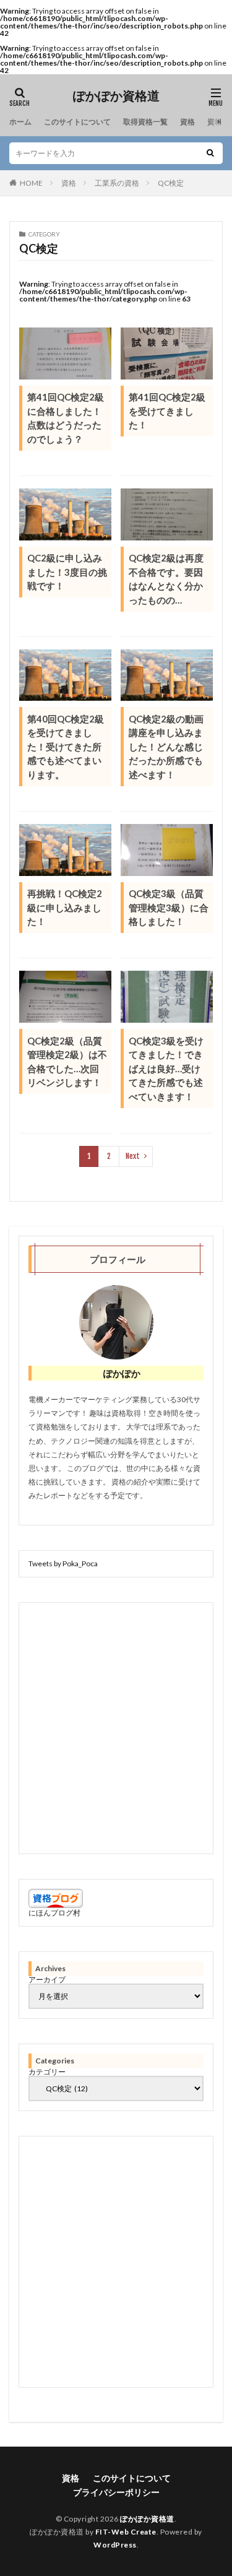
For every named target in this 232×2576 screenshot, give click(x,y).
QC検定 (171, 183)
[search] (210, 153)
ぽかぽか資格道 (116, 96)
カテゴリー (47, 2072)
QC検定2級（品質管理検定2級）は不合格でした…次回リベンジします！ (67, 1062)
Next (133, 1156)
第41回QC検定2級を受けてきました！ (167, 411)
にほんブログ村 (54, 1913)
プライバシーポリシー (116, 2492)
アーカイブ (47, 1980)
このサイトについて (77, 122)
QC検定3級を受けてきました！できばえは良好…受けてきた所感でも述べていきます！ (166, 1069)
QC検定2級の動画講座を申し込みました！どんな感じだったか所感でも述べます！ (166, 747)
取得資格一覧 (145, 122)
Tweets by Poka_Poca (63, 1563)
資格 (187, 122)
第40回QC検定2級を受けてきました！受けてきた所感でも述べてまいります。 (66, 747)
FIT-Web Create (126, 2532)
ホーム (20, 122)
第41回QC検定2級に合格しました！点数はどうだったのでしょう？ (66, 418)
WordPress (115, 2545)
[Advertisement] (116, 1728)
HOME (31, 183)
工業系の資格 (117, 183)
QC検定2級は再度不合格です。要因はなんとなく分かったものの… (166, 579)
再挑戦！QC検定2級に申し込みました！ (65, 907)
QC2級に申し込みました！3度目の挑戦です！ (67, 572)
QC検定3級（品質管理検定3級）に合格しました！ (169, 907)
